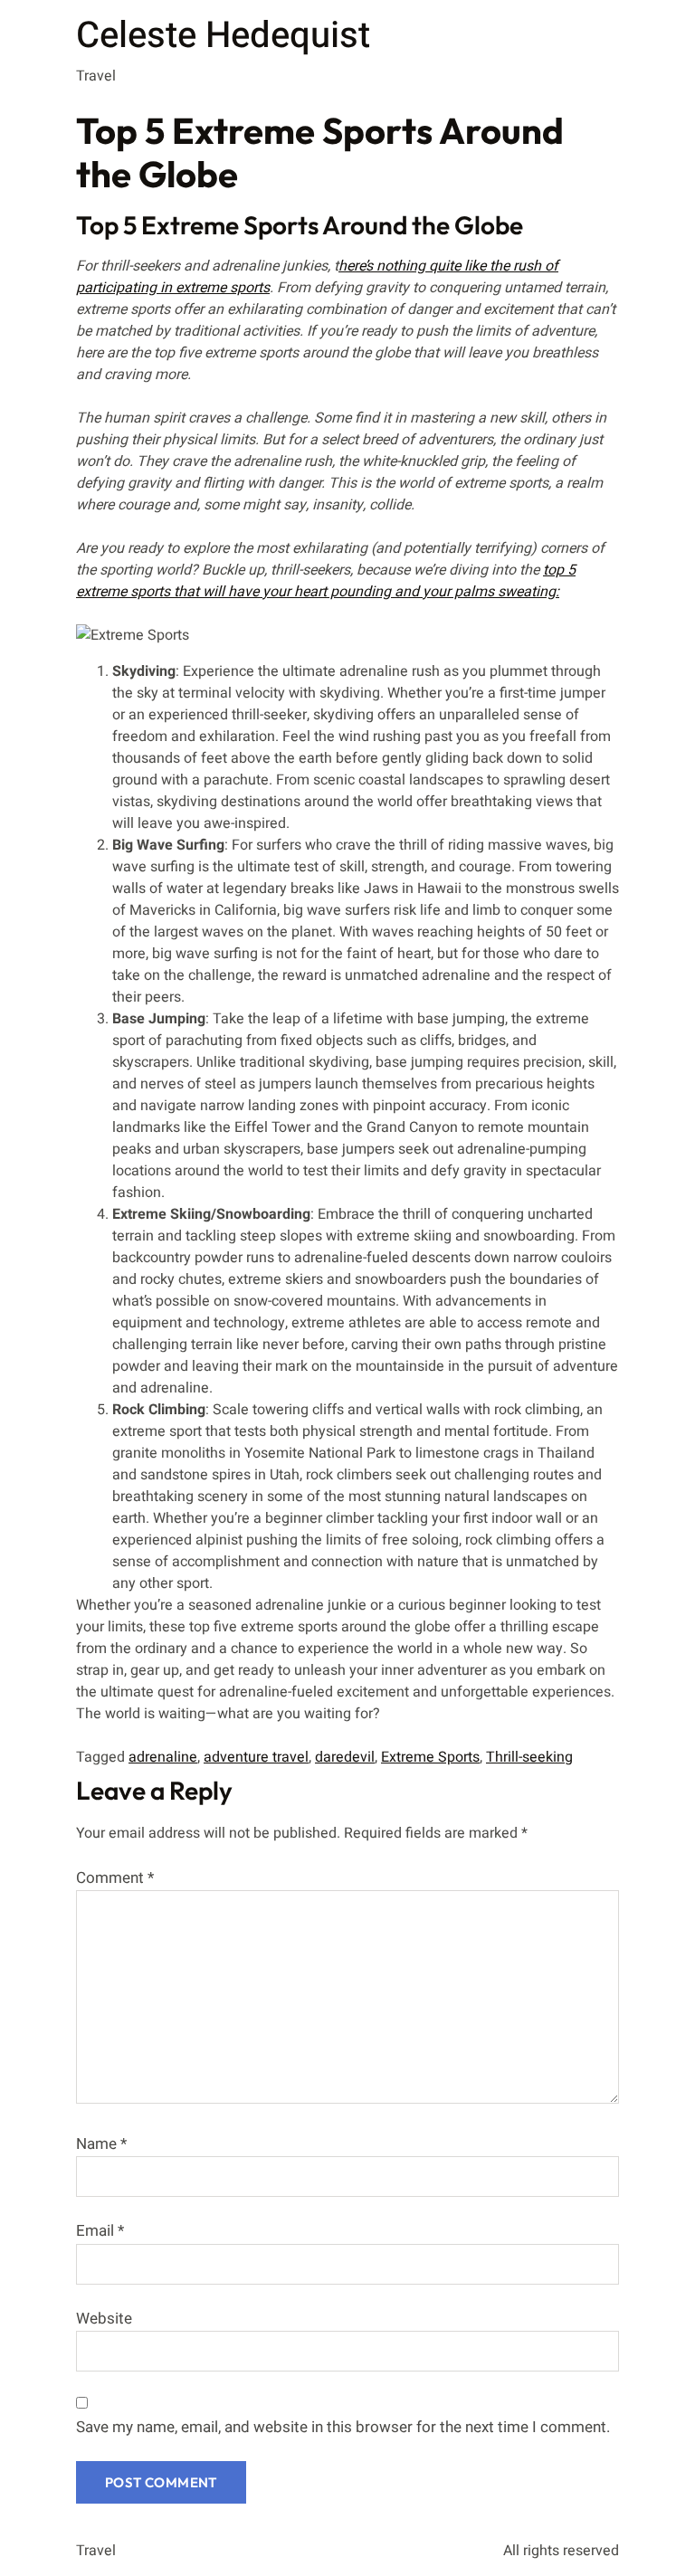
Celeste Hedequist (223, 36)
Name (101, 2144)
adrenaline (163, 1757)
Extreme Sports (430, 1757)
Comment (115, 1878)
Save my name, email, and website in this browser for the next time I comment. (343, 2427)
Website (104, 2319)
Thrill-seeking (529, 1757)
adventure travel (256, 1757)
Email (100, 2231)
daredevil (345, 1757)
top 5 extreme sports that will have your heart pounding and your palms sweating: (326, 581)
